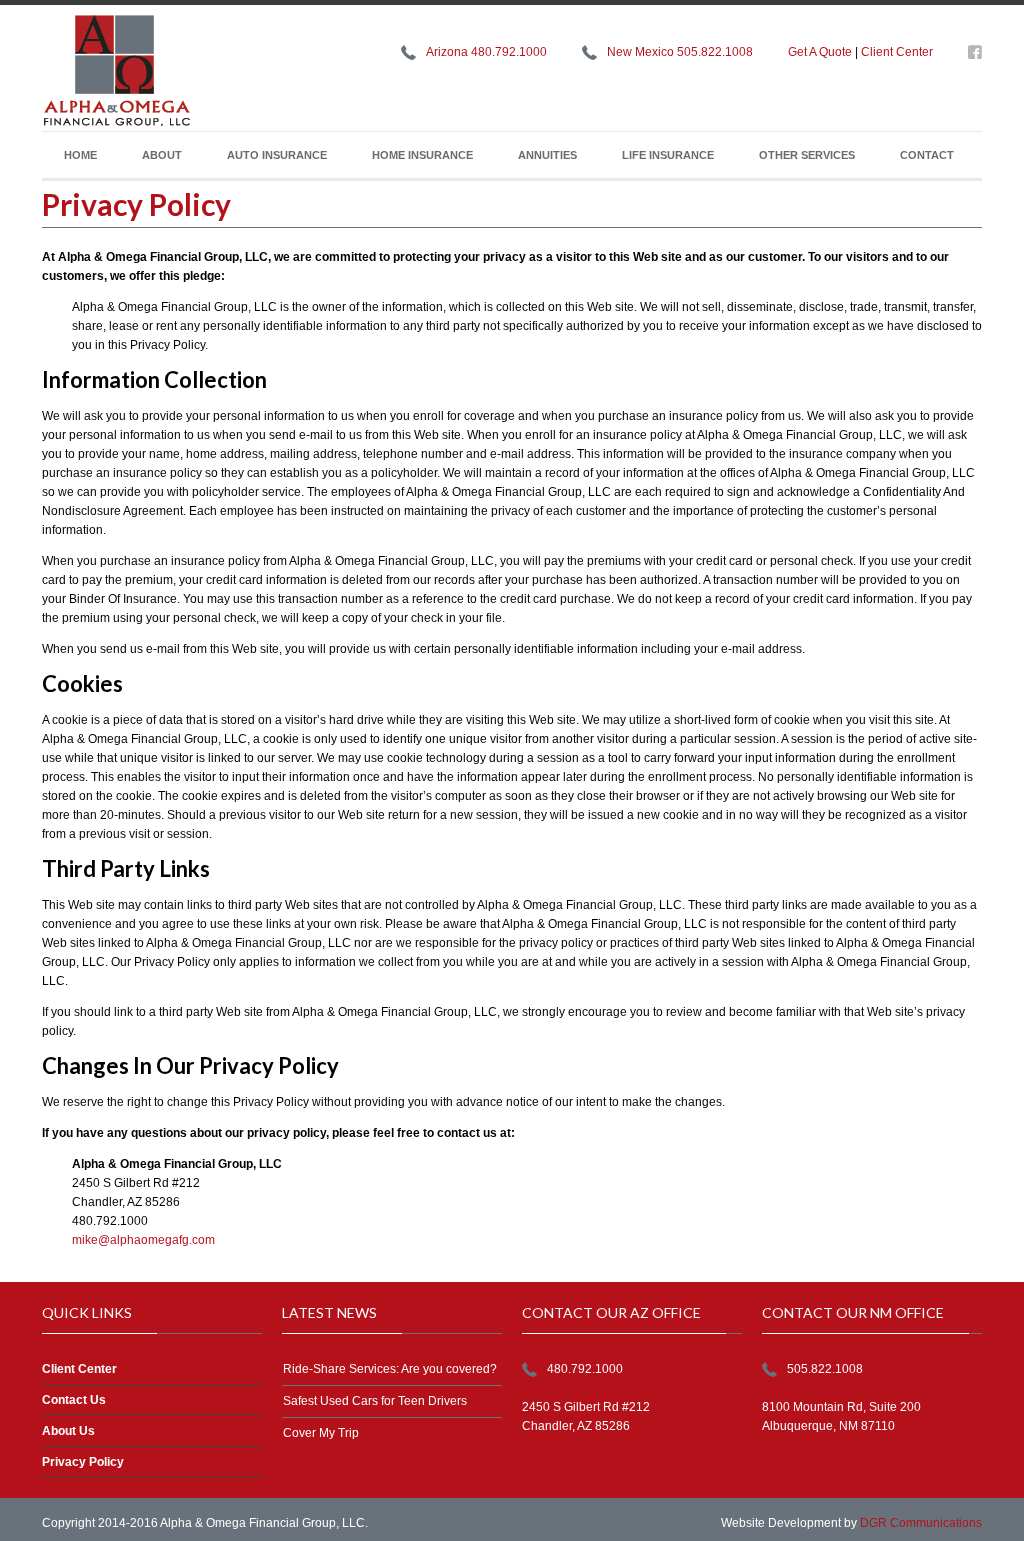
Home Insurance (422, 155)
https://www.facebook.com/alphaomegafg (975, 56)
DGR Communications (921, 1523)
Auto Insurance (277, 155)
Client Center (897, 52)
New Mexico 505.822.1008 (680, 52)
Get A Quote (820, 52)
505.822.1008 (825, 1369)
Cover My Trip (321, 1433)
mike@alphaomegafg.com (143, 1240)
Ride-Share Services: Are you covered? (390, 1369)
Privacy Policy (83, 1462)
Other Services (807, 155)
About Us (68, 1431)
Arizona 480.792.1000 (486, 52)
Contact (927, 155)
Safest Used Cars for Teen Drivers (375, 1401)
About (162, 155)
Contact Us (74, 1400)
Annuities (547, 155)
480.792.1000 (585, 1369)
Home (80, 155)
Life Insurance (668, 155)
